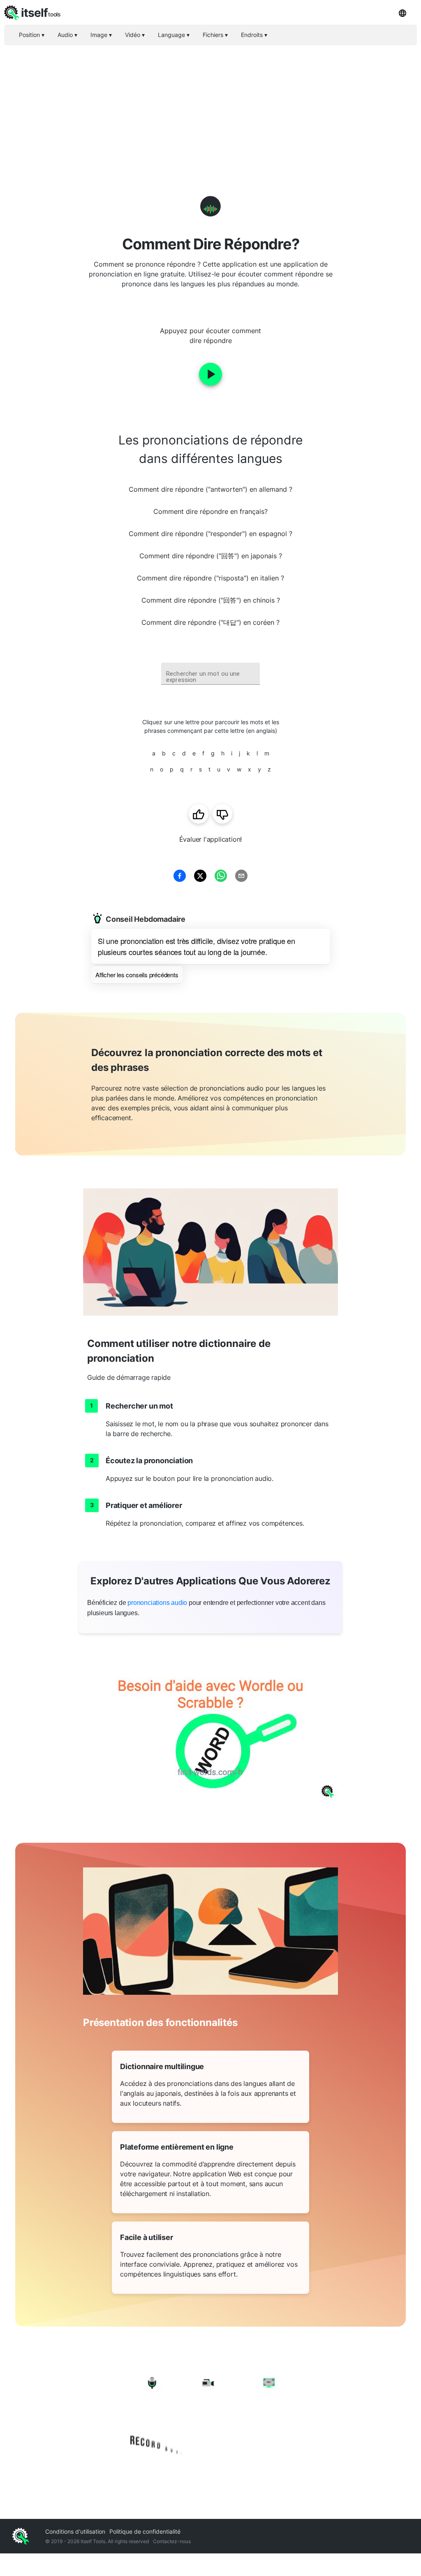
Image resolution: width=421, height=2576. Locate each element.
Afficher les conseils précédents (137, 975)
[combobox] (210, 674)
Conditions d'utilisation (75, 2531)
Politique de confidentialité (145, 2531)
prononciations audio (157, 1603)
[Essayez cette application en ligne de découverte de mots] (210, 1730)
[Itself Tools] (210, 2415)
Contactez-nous (172, 2541)
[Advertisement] (210, 107)
